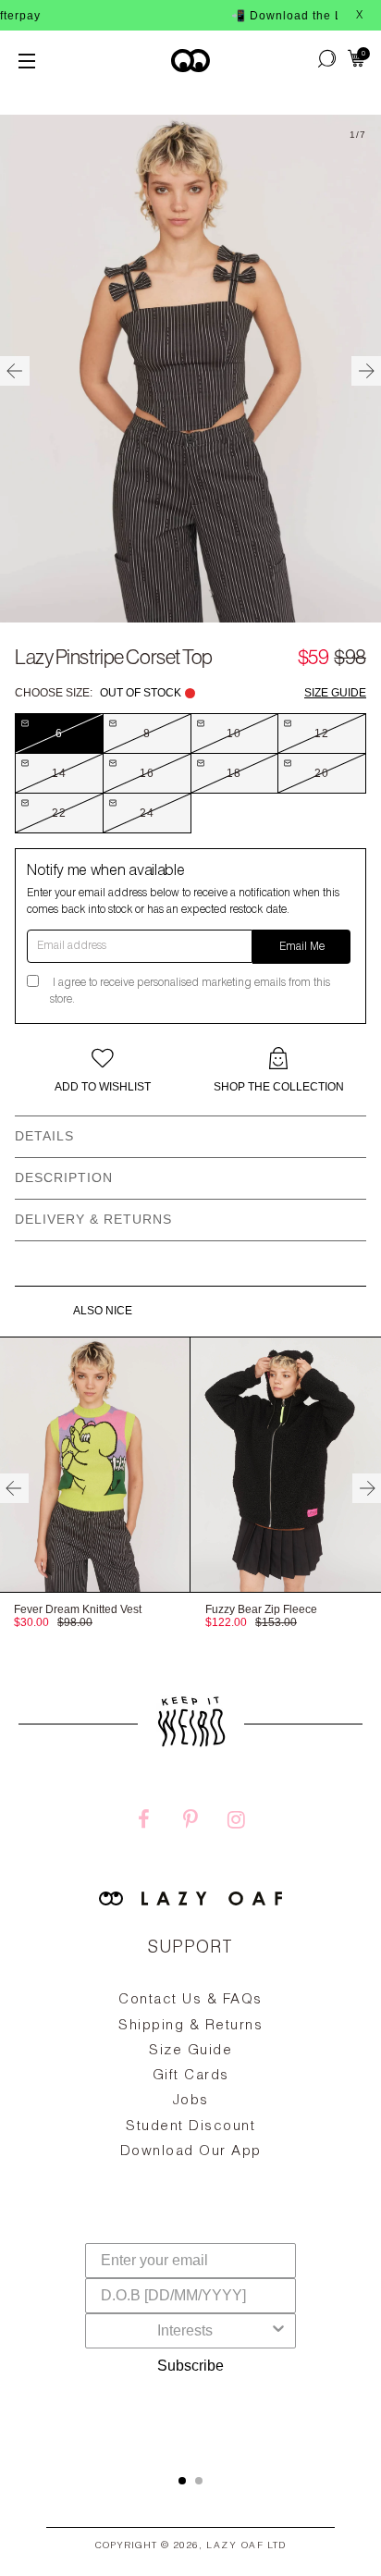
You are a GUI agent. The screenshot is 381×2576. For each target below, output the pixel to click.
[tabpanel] (190, 2119)
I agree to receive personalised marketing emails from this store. (190, 992)
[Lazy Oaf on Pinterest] (190, 1822)
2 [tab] (199, 2481)
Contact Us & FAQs (190, 2000)
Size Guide (335, 693)
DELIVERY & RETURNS (93, 1219)
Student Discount (190, 2127)
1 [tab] (182, 2481)
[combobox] (185, 2331)
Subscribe (190, 2366)
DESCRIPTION (64, 1177)
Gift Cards (191, 2076)
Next (366, 371)
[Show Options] (278, 2331)
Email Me (302, 947)
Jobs (191, 2101)
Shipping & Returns (190, 2026)
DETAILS (44, 1136)
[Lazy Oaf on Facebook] (144, 1822)
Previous (15, 371)
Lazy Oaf (235, 2546)
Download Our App (191, 2152)
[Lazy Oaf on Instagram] (237, 1822)
